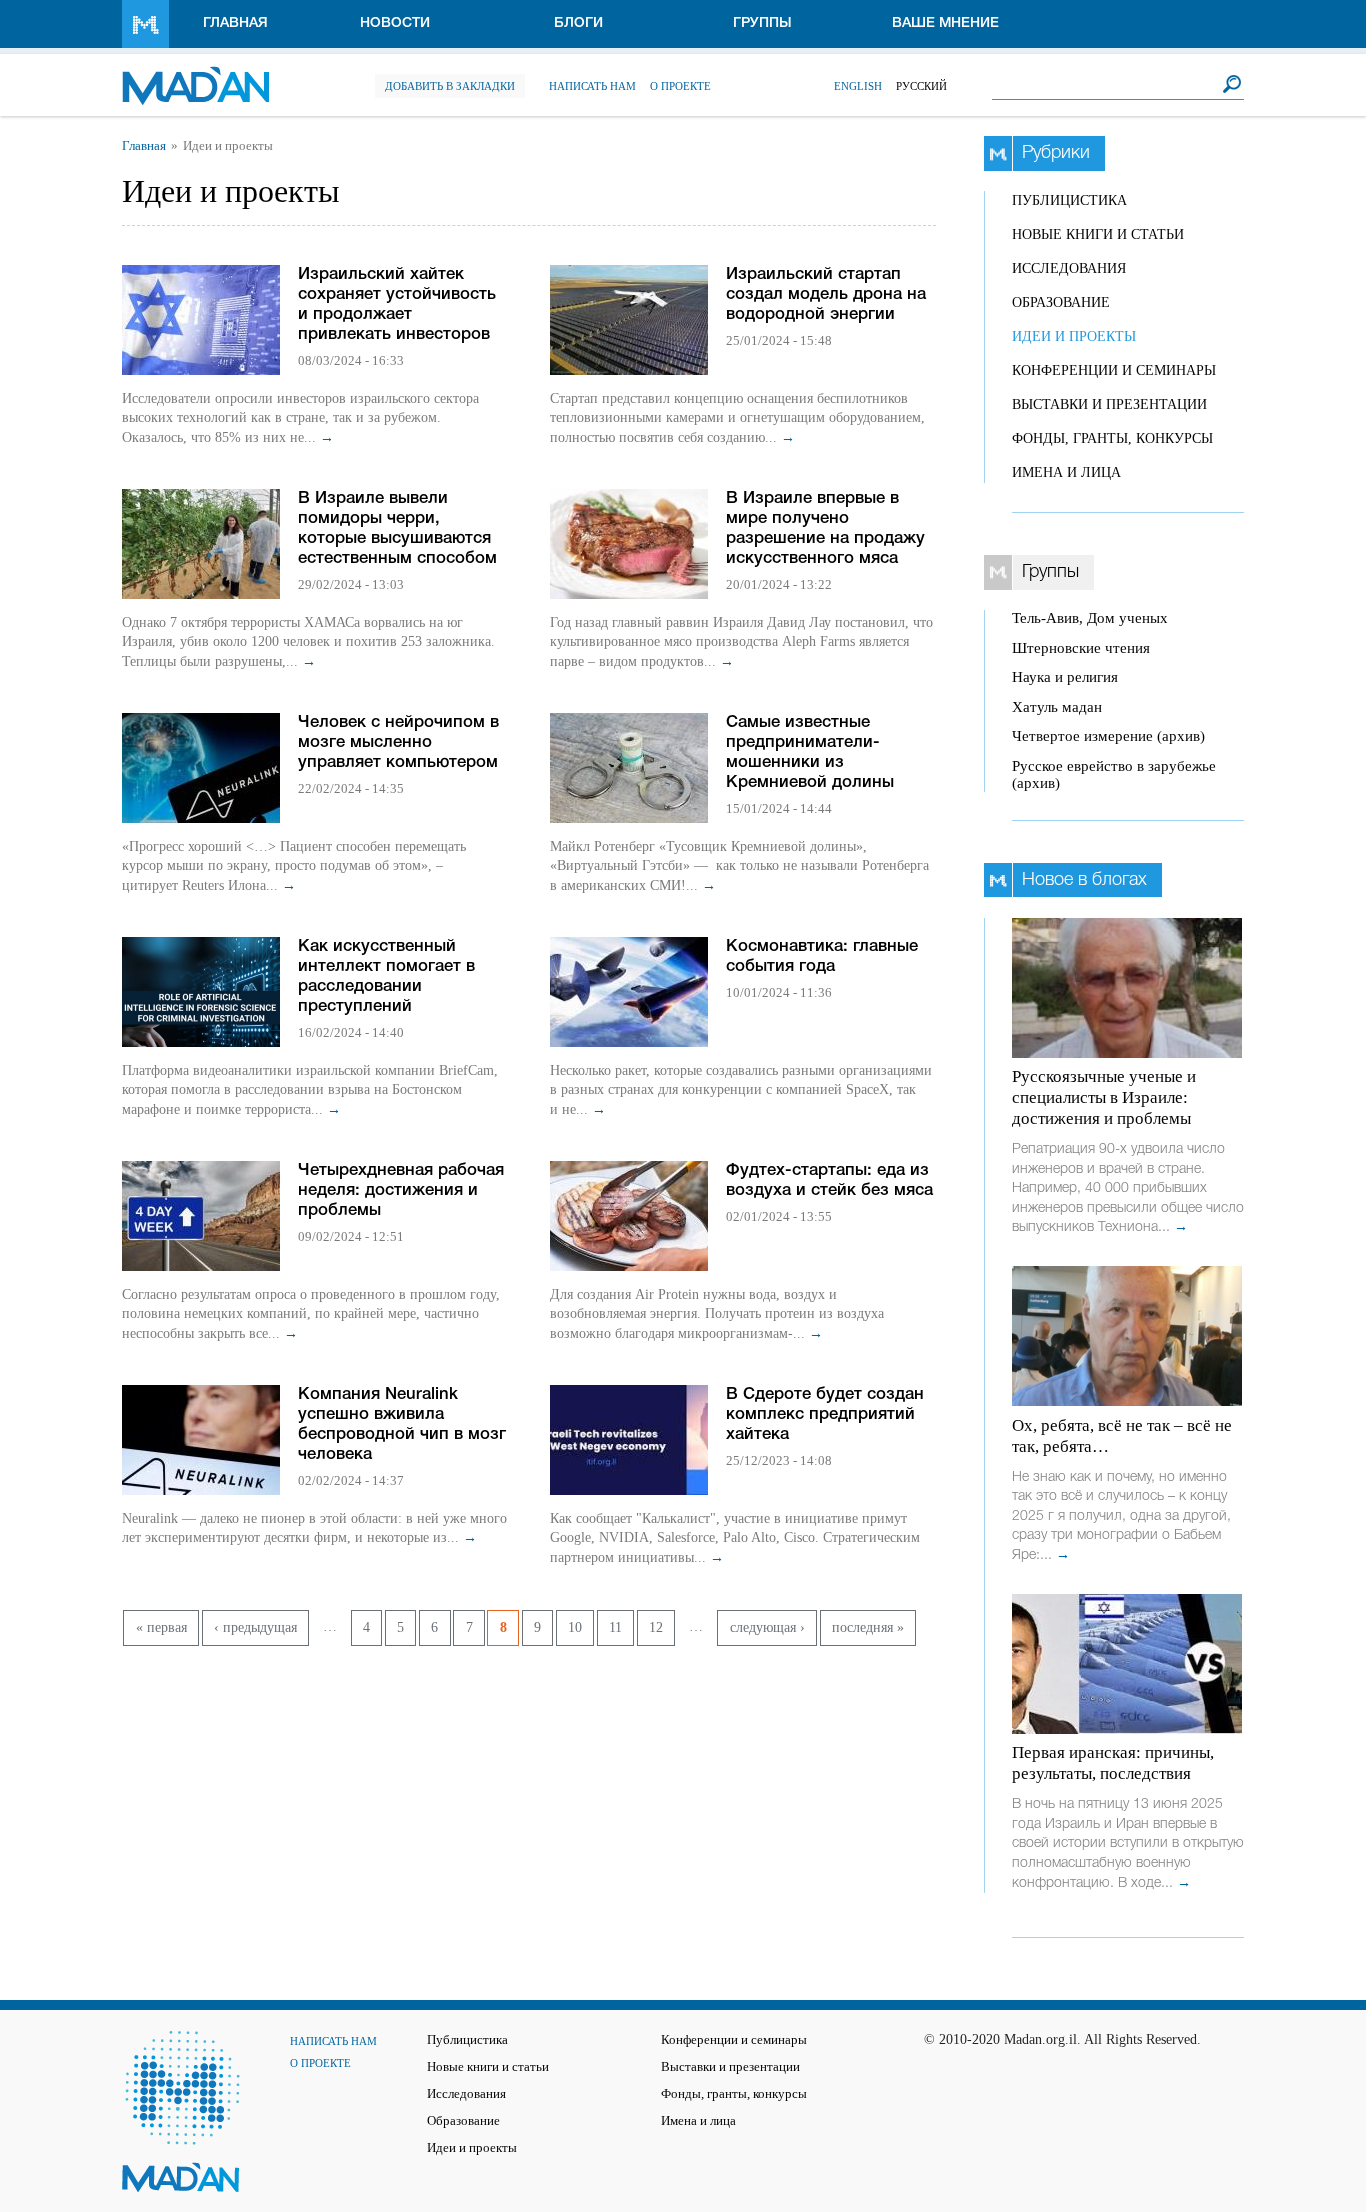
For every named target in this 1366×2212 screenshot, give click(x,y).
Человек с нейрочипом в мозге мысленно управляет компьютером (398, 742)
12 (656, 1627)
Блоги (578, 23)
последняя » (868, 1627)
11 (615, 1627)
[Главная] (195, 75)
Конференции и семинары (1114, 370)
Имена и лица (1066, 472)
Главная (235, 23)
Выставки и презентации (1109, 404)
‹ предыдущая (255, 1627)
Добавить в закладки (450, 86)
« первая (161, 1627)
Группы (762, 23)
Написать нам (592, 86)
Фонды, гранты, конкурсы (1112, 438)
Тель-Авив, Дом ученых (1090, 618)
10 (575, 1627)
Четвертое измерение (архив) (1108, 736)
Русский (921, 86)
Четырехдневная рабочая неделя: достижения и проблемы (401, 1190)
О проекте (680, 86)
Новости (395, 23)
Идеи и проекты (1074, 336)
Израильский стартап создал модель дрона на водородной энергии (826, 294)
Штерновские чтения (1081, 648)
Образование (1061, 302)
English (858, 86)
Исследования (1069, 268)
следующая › (767, 1627)
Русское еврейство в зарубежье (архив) (1114, 774)
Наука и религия (1065, 677)
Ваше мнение (945, 23)
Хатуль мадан (1057, 707)
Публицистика (1069, 200)
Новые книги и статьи (1098, 234)
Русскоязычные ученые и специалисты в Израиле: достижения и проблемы (1104, 1097)
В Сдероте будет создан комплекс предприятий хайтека (825, 1414)
